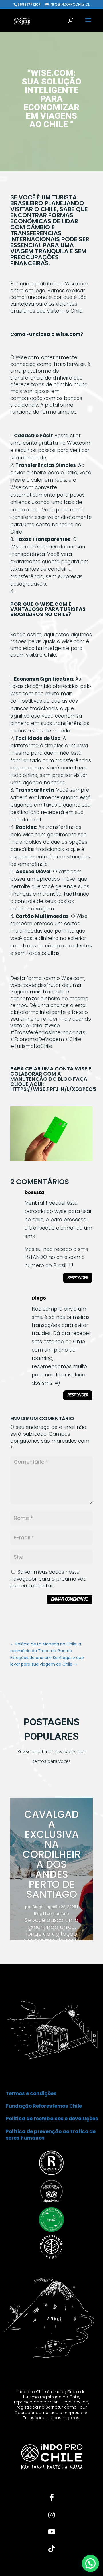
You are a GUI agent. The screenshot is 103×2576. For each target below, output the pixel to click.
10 (73, 1930)
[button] (90, 2563)
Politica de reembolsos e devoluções (52, 2119)
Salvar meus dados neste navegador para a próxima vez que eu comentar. (48, 1579)
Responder (78, 1278)
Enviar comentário (70, 1599)
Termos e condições (31, 2093)
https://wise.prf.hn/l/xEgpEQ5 (53, 1089)
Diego (38, 1907)
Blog (38, 1914)
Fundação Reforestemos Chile (44, 2106)
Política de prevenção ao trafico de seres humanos (51, 2135)
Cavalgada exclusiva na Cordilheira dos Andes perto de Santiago (52, 1854)
